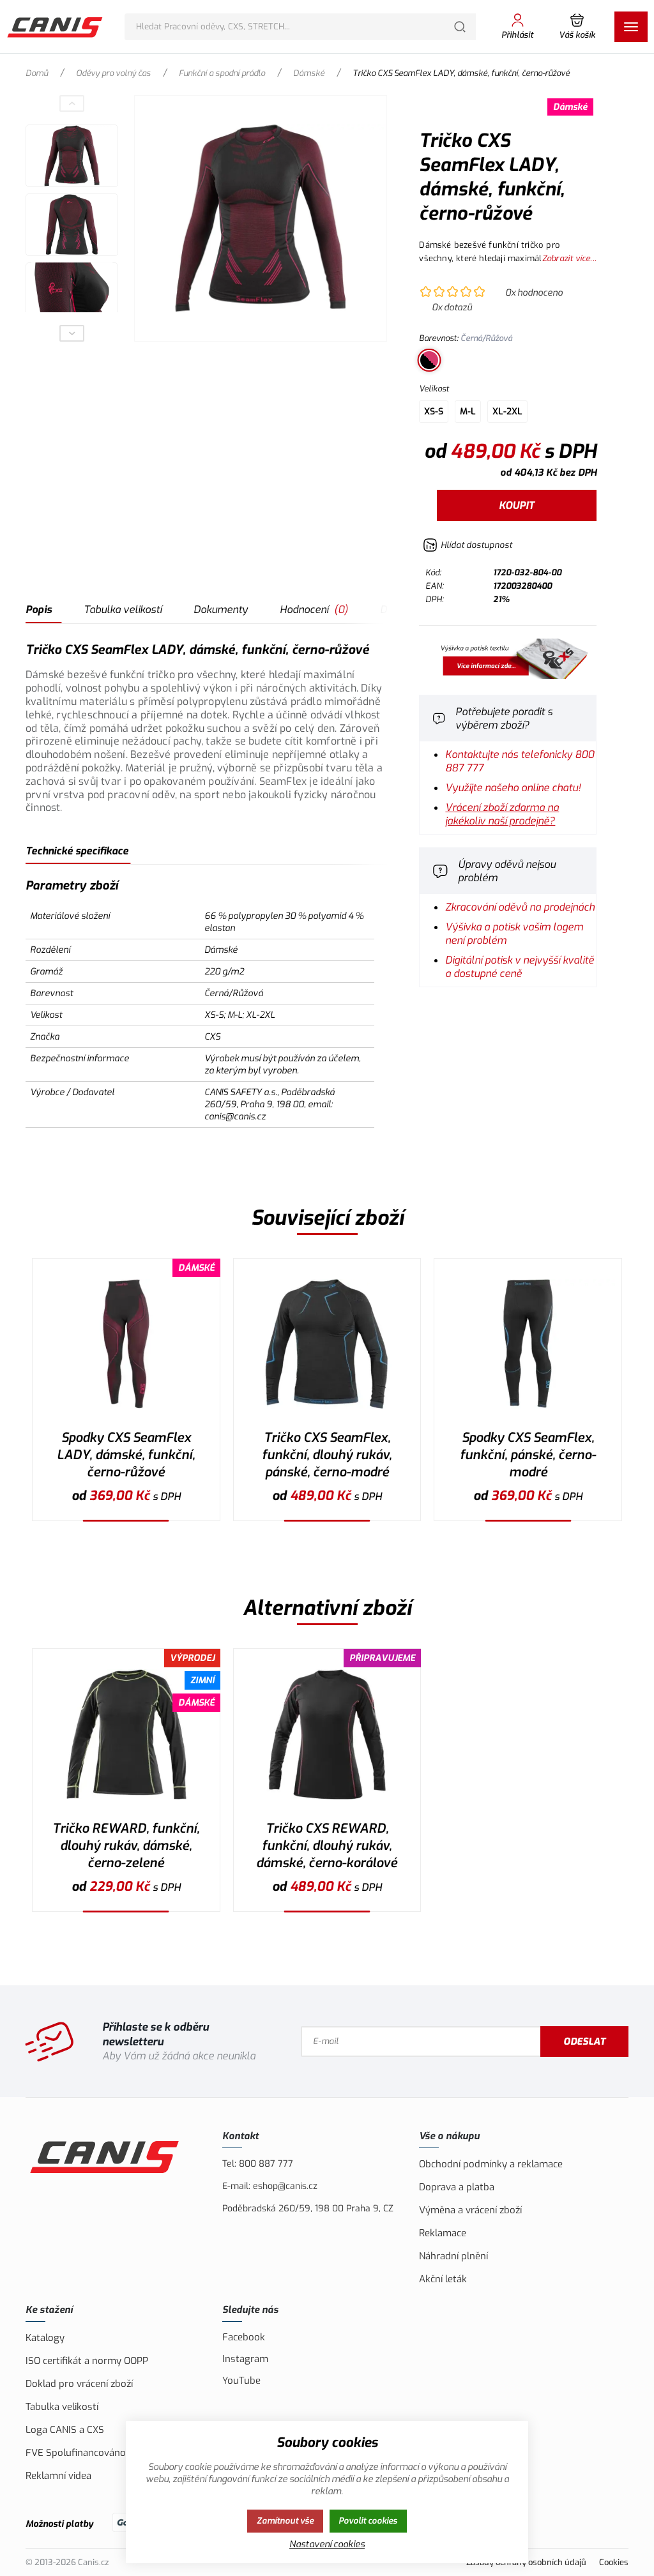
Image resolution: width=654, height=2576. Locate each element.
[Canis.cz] (56, 27)
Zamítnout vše (285, 2521)
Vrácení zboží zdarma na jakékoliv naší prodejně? (502, 814)
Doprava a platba (457, 2187)
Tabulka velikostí (123, 610)
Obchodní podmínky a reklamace (491, 2164)
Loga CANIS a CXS (65, 2430)
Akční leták (443, 2279)
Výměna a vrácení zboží (470, 2210)
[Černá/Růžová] (429, 360)
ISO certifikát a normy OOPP (87, 2361)
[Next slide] (72, 333)
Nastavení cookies (327, 2544)
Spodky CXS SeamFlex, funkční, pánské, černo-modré (528, 1455)
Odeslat (584, 2042)
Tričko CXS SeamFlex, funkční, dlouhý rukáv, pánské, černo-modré (327, 1455)
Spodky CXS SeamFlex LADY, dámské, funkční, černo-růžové (126, 1455)
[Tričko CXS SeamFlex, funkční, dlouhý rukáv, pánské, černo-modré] (327, 1344)
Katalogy (45, 2338)
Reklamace (443, 2233)
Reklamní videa (58, 2476)
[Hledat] (460, 27)
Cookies (614, 2562)
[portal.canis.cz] (508, 675)
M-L (468, 412)
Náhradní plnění (453, 2256)
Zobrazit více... (569, 258)
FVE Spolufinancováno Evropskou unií (110, 2453)
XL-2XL (507, 412)
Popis (39, 610)
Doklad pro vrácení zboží (79, 2384)
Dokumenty (221, 610)
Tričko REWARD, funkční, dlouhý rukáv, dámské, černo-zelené (126, 1846)
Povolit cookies (368, 2521)
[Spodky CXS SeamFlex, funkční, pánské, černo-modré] (528, 1344)
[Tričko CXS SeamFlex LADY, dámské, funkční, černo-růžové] (261, 218)
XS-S (434, 412)
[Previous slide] (72, 103)
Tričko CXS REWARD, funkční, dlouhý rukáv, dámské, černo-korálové (327, 1846)
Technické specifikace (77, 851)
